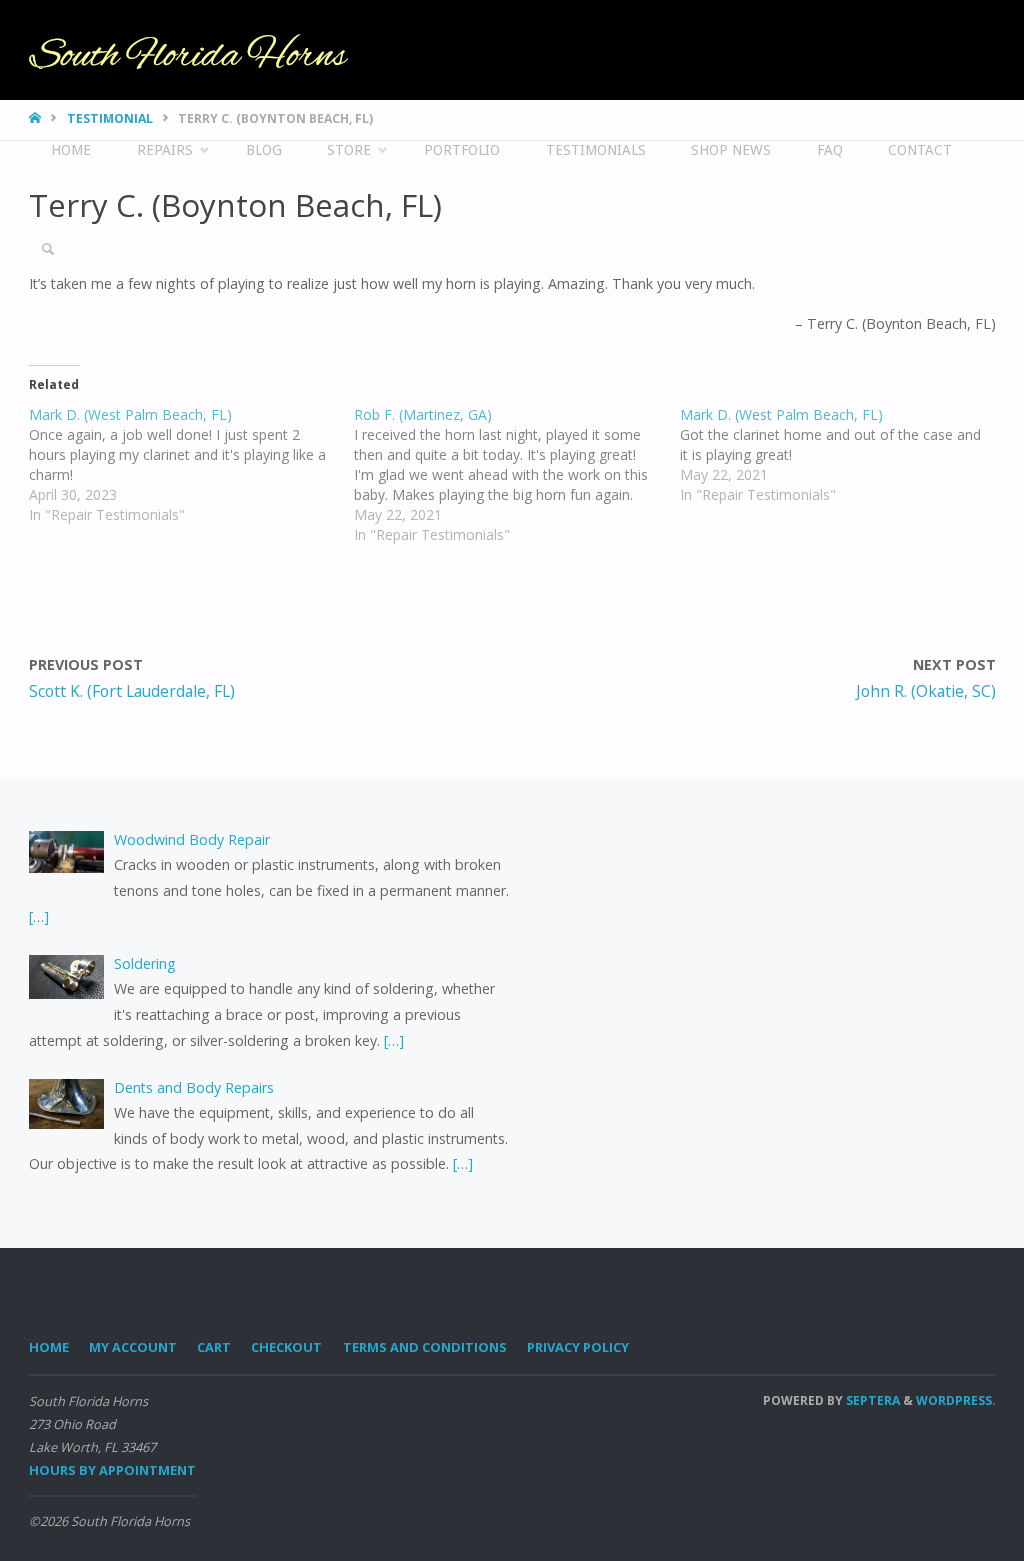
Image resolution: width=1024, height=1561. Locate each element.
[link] (47, 250)
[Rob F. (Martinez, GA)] (517, 475)
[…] (39, 916)
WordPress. (956, 1400)
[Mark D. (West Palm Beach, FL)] (192, 465)
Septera (871, 1400)
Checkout (286, 1347)
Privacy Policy (578, 1347)
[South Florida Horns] (188, 49)
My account (133, 1347)
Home (49, 1347)
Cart (214, 1347)
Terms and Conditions (425, 1347)
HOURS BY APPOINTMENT (112, 1470)
